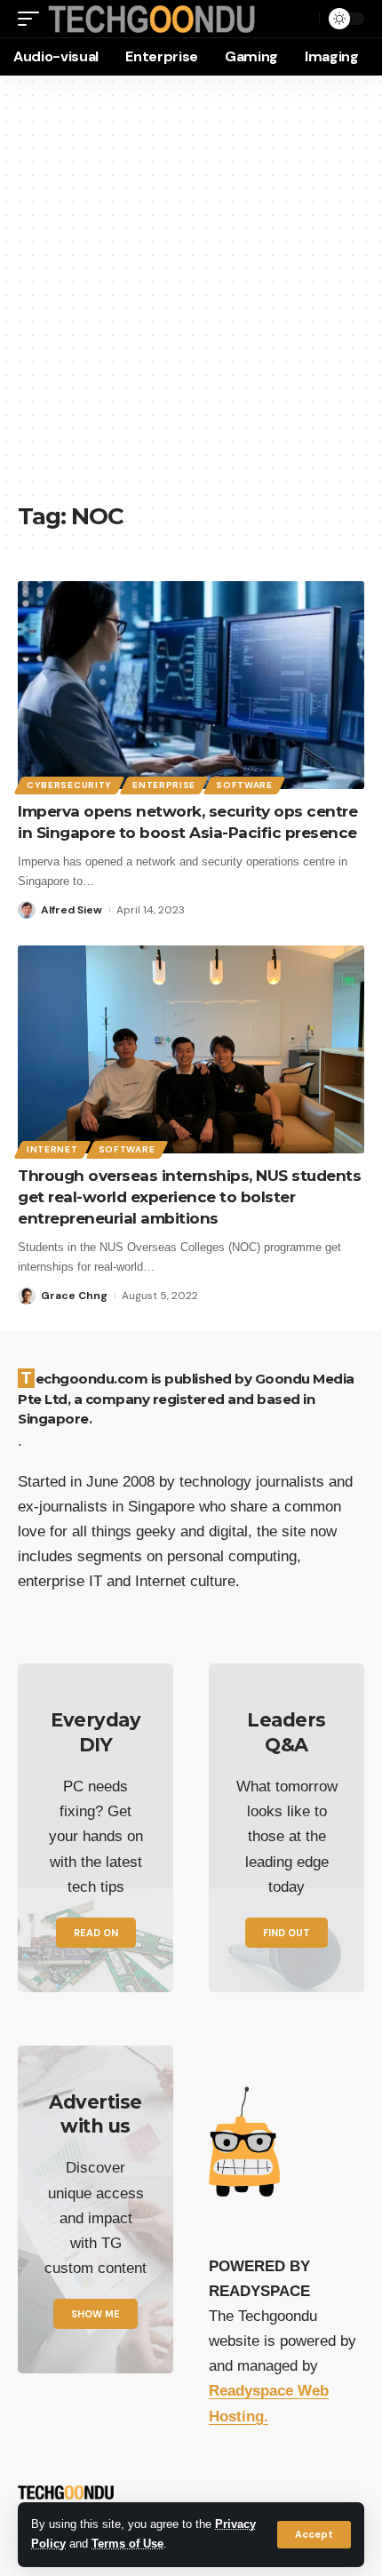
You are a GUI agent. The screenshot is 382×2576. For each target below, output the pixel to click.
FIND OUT (286, 1933)
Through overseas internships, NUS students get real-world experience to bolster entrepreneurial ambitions (189, 1197)
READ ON (96, 1933)
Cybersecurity (69, 785)
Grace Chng (74, 1296)
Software (244, 785)
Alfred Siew (72, 910)
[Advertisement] (191, 298)
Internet (52, 1149)
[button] (314, 2535)
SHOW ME (95, 2314)
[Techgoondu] (152, 19)
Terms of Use (127, 2544)
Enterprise (164, 785)
